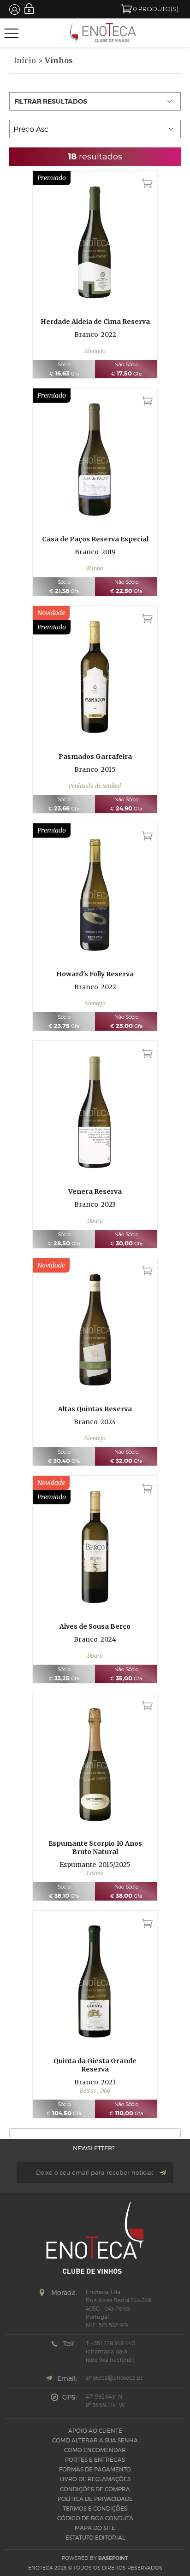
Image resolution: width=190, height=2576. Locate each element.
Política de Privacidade (95, 2499)
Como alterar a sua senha (95, 2440)
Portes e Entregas (95, 2460)
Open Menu (12, 33)
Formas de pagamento (95, 2469)
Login (29, 9)
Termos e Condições (95, 2509)
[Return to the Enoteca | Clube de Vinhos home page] (103, 33)
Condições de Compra (95, 2489)
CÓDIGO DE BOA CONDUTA (95, 2518)
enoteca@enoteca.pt (114, 2378)
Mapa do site (95, 2528)
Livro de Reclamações (95, 2479)
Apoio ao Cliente (95, 2431)
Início (25, 60)
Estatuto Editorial (95, 2538)
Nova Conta (15, 9)
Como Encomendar (95, 2450)
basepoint (113, 2558)
